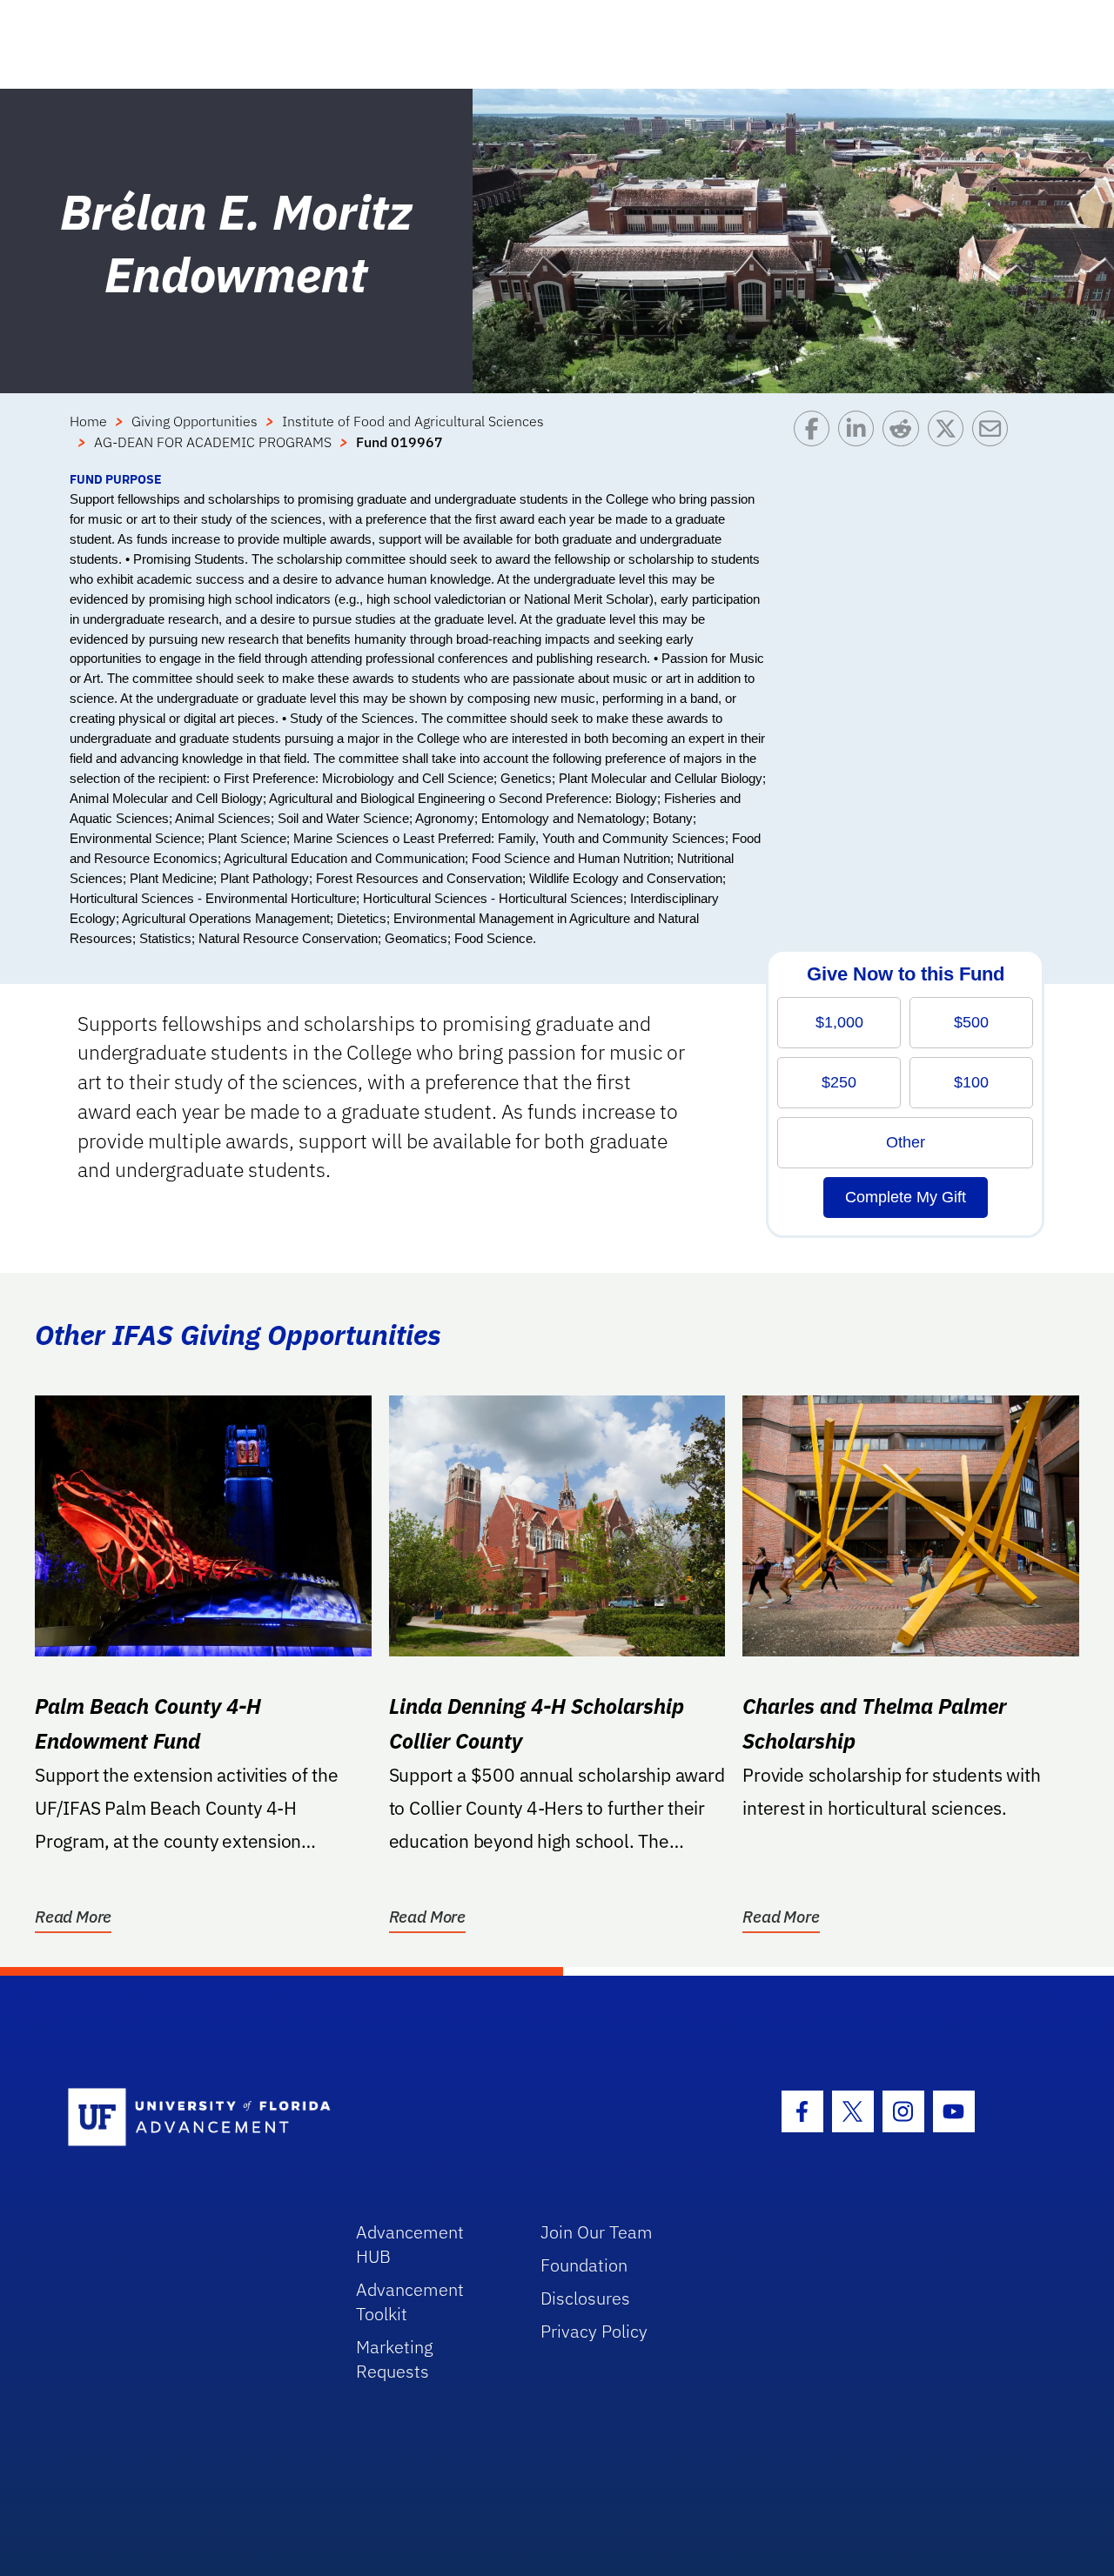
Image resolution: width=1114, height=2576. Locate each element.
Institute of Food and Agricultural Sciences (413, 421)
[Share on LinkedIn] (860, 440)
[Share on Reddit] (905, 440)
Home (88, 421)
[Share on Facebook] (816, 440)
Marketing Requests (395, 2359)
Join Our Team (597, 2232)
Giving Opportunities (195, 421)
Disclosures (585, 2298)
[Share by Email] (994, 440)
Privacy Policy (594, 2331)
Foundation (584, 2265)
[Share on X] (950, 440)
